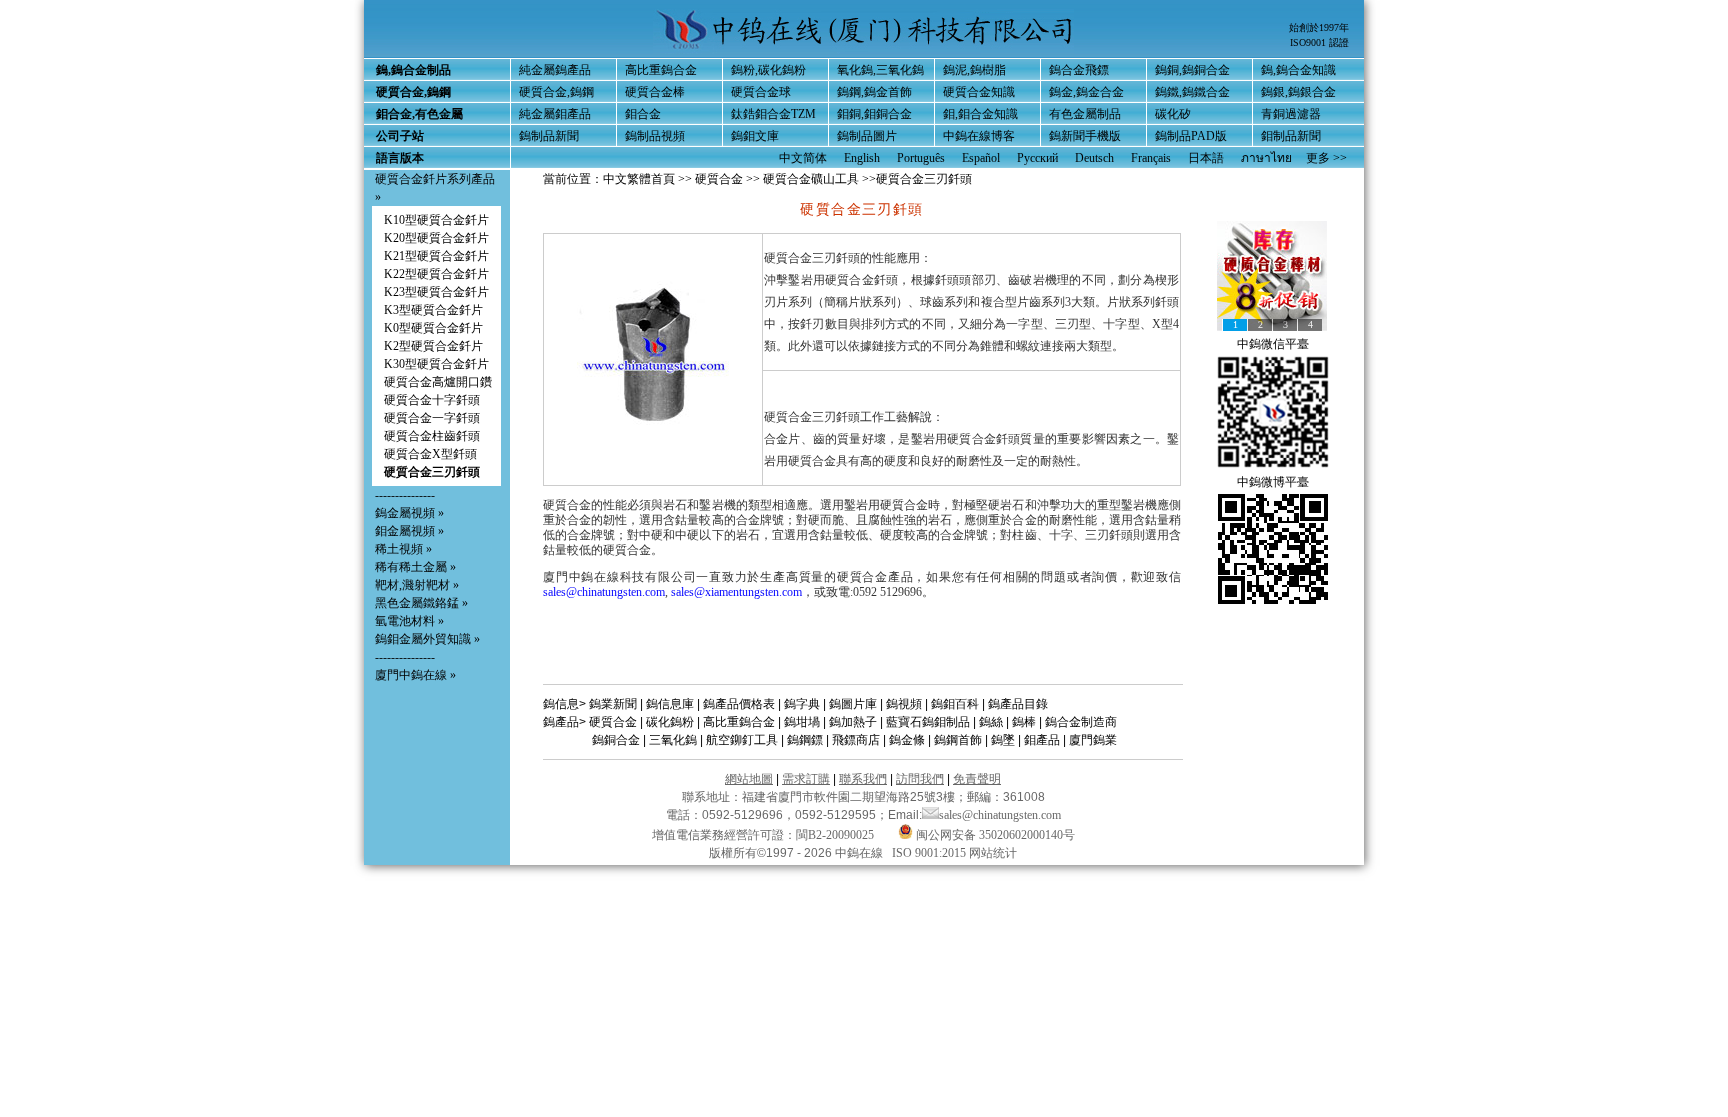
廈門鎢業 (1093, 740)
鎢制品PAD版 (1191, 136)
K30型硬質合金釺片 (436, 364)
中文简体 (803, 158)
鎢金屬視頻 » (409, 513)
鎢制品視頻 (655, 136)
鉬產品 (1042, 740)
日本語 (1206, 158)
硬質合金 (719, 179)
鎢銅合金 (616, 740)
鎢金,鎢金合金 (1086, 92)
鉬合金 (643, 114)
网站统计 (993, 853)
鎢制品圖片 (867, 136)
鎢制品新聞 (549, 136)
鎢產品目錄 (1018, 704)
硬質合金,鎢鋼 (556, 92)
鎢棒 (1024, 722)
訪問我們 (920, 779)
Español (981, 158)
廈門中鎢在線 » (415, 675)
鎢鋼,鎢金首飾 (874, 92)
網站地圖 (749, 779)
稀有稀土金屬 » (415, 567)
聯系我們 (863, 779)
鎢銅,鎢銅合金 (1192, 70)
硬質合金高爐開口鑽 (438, 382)
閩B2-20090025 (835, 835)
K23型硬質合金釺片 (436, 292)
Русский (1037, 158)
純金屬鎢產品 (555, 70)
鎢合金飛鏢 (1079, 70)
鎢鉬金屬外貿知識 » (427, 639)
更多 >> (1326, 158)
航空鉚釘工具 (742, 740)
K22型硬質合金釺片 (436, 274)
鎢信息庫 (670, 704)
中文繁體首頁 (639, 179)
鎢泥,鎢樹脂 (974, 70)
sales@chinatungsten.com (604, 592)
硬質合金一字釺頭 (432, 418)
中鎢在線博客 (979, 136)
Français (1151, 158)
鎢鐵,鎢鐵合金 (1192, 92)
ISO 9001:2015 (930, 853)
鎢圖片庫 (853, 704)
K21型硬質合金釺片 (436, 256)
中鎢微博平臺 (1273, 482)
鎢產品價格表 (739, 704)
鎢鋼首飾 (958, 740)
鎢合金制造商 (1081, 722)
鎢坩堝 (802, 722)
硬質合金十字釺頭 (432, 400)
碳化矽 (1173, 114)
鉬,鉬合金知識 (980, 114)
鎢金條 (907, 740)
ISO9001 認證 (1319, 42)
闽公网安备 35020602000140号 (994, 835)
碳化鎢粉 (670, 722)
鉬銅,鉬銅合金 (874, 114)
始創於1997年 (1319, 27)
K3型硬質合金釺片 (433, 310)
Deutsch (1094, 158)
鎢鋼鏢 (805, 740)
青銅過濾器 (1291, 114)
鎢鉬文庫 (755, 136)
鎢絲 (991, 722)
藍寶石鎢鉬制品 (928, 722)
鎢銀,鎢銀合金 (1298, 92)
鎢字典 (802, 704)
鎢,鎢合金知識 (1298, 70)
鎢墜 (1003, 740)
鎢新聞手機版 (1085, 136)
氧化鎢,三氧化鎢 (880, 70)
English (862, 158)
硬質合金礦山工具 (811, 179)
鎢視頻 (904, 704)
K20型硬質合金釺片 (436, 238)
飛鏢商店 (856, 740)
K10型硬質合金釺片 (436, 220)
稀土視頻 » (403, 549)
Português (921, 158)
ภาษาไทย (1266, 158)
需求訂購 (806, 779)
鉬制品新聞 (1291, 136)
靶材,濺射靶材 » (417, 585)
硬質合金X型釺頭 (430, 454)
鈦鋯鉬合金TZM (773, 114)
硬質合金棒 (655, 92)
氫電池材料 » (409, 621)
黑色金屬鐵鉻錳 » (421, 603)
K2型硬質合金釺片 (433, 346)
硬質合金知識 (979, 92)
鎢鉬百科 (955, 704)
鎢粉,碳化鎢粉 (768, 70)
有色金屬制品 (1085, 114)
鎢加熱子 (853, 722)
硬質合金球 (761, 92)
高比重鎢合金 (661, 70)
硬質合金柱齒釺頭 (432, 436)
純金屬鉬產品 (555, 114)
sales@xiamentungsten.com (736, 592)
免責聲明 (977, 779)
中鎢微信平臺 (1273, 344)
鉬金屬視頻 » (409, 531)
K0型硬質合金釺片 (433, 328)
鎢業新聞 (613, 704)
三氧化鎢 (673, 740)
